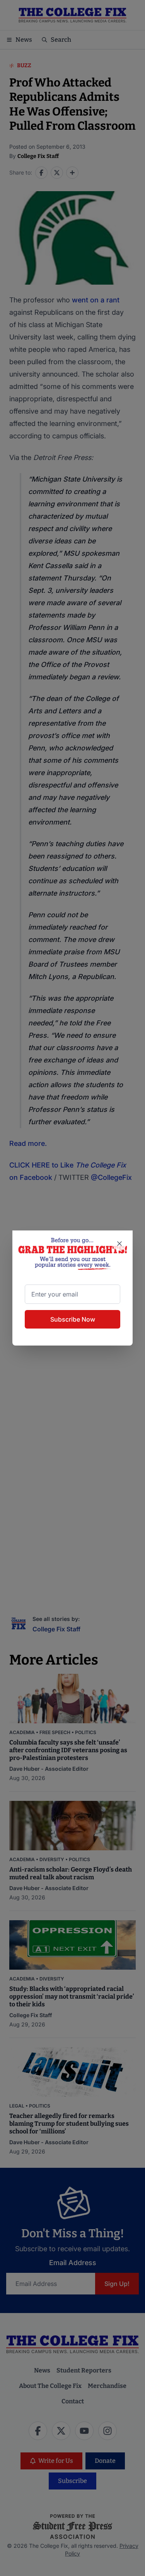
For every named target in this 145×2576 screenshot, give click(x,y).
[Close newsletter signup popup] (119, 1244)
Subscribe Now (73, 1319)
